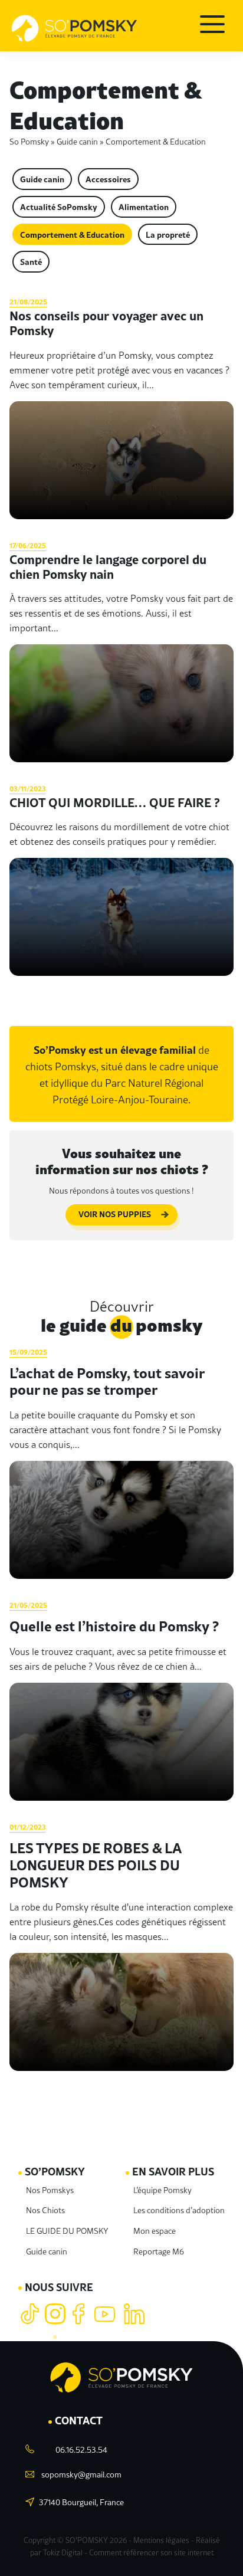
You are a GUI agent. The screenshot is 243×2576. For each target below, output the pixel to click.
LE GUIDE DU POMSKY (67, 2230)
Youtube (106, 2314)
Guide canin (77, 141)
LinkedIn (134, 2314)
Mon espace (155, 2230)
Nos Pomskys (50, 2190)
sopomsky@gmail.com (81, 2474)
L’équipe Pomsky (162, 2190)
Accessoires (108, 179)
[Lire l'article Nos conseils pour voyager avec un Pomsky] (121, 406)
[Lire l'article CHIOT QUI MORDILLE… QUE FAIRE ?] (121, 878)
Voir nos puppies (115, 1214)
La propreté (168, 234)
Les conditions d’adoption (179, 2210)
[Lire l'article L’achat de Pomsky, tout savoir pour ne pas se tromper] (121, 1461)
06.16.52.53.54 (81, 2449)
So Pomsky (29, 141)
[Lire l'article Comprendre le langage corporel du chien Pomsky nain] (121, 650)
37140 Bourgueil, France (81, 2502)
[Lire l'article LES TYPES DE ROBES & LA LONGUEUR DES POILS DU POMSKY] (121, 1945)
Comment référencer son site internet (151, 2552)
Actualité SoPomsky (59, 207)
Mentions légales (161, 2540)
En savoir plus (173, 2171)
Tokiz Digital (63, 2552)
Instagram (55, 2314)
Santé (31, 261)
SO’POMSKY (55, 2171)
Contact (79, 2420)
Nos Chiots (45, 2210)
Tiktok (30, 2314)
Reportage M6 (159, 2251)
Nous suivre (59, 2287)
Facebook (81, 2314)
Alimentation (144, 207)
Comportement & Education (72, 234)
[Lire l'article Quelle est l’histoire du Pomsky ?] (121, 1699)
